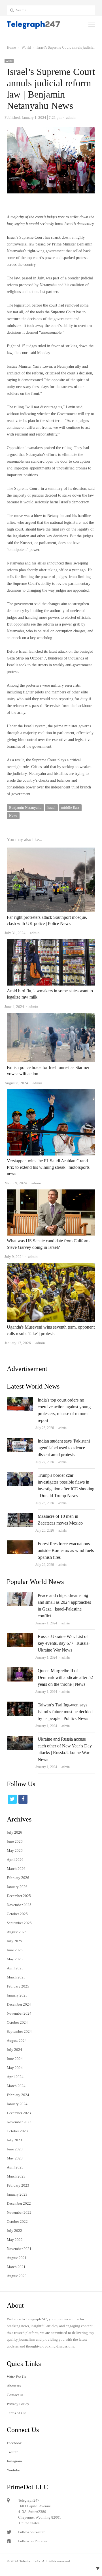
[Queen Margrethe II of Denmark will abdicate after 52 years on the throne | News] (20, 1671)
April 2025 (15, 1968)
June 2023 (15, 2149)
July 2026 (14, 1832)
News (13, 815)
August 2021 (17, 2258)
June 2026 (15, 1841)
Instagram (14, 2461)
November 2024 (19, 2013)
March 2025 (16, 1977)
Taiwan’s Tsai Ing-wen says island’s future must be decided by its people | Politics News (65, 1712)
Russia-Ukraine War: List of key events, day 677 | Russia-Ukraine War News (64, 1643)
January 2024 (17, 2104)
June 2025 (15, 1950)
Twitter (12, 2452)
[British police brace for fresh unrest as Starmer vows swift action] (51, 1016)
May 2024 (15, 2068)
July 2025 (14, 1941)
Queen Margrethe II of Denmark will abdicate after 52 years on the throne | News (65, 1677)
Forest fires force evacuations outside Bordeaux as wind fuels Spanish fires (66, 1550)
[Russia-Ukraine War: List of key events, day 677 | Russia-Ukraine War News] (20, 1636)
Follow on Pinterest (33, 2541)
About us (14, 2386)
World (9, 61)
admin (62, 1428)
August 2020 (17, 2276)
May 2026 (15, 1850)
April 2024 (15, 2077)
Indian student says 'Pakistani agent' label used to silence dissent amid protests (64, 1448)
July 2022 (14, 2231)
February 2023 (18, 2185)
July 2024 (14, 2050)
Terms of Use (17, 2413)
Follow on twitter (31, 2532)
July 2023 (14, 2140)
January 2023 (17, 2194)
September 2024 (19, 2031)
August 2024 (17, 2041)
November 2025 (19, 1905)
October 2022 (17, 2222)
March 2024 (16, 2086)
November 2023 (19, 2122)
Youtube (13, 2470)
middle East (70, 808)
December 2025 (19, 1896)
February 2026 (18, 1878)
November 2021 (19, 2249)
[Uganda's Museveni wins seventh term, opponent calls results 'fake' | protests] (51, 1266)
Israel (51, 808)
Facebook (14, 2443)
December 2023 (19, 2113)
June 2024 (15, 2059)
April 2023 (15, 2167)
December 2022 (19, 2203)
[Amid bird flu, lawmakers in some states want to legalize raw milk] (51, 942)
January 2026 (17, 1887)
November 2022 (19, 2212)
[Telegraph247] (33, 25)
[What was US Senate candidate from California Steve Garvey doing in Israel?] (51, 1193)
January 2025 (17, 1995)
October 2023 (17, 2131)
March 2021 (16, 2267)
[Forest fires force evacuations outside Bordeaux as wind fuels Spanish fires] (20, 1544)
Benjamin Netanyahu (25, 808)
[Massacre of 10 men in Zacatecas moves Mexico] (20, 1516)
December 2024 (19, 2004)
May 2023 (15, 2158)
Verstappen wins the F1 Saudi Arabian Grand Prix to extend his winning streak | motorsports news (48, 1167)
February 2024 (18, 2095)
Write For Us (16, 2377)
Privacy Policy (18, 2404)
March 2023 (16, 2176)
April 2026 (15, 1860)
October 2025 (17, 1914)
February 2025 (18, 1986)
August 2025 (17, 1932)
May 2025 (15, 1959)
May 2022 (15, 2240)
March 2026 (16, 1869)
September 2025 (19, 1923)
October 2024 (17, 2022)
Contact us (15, 2395)
